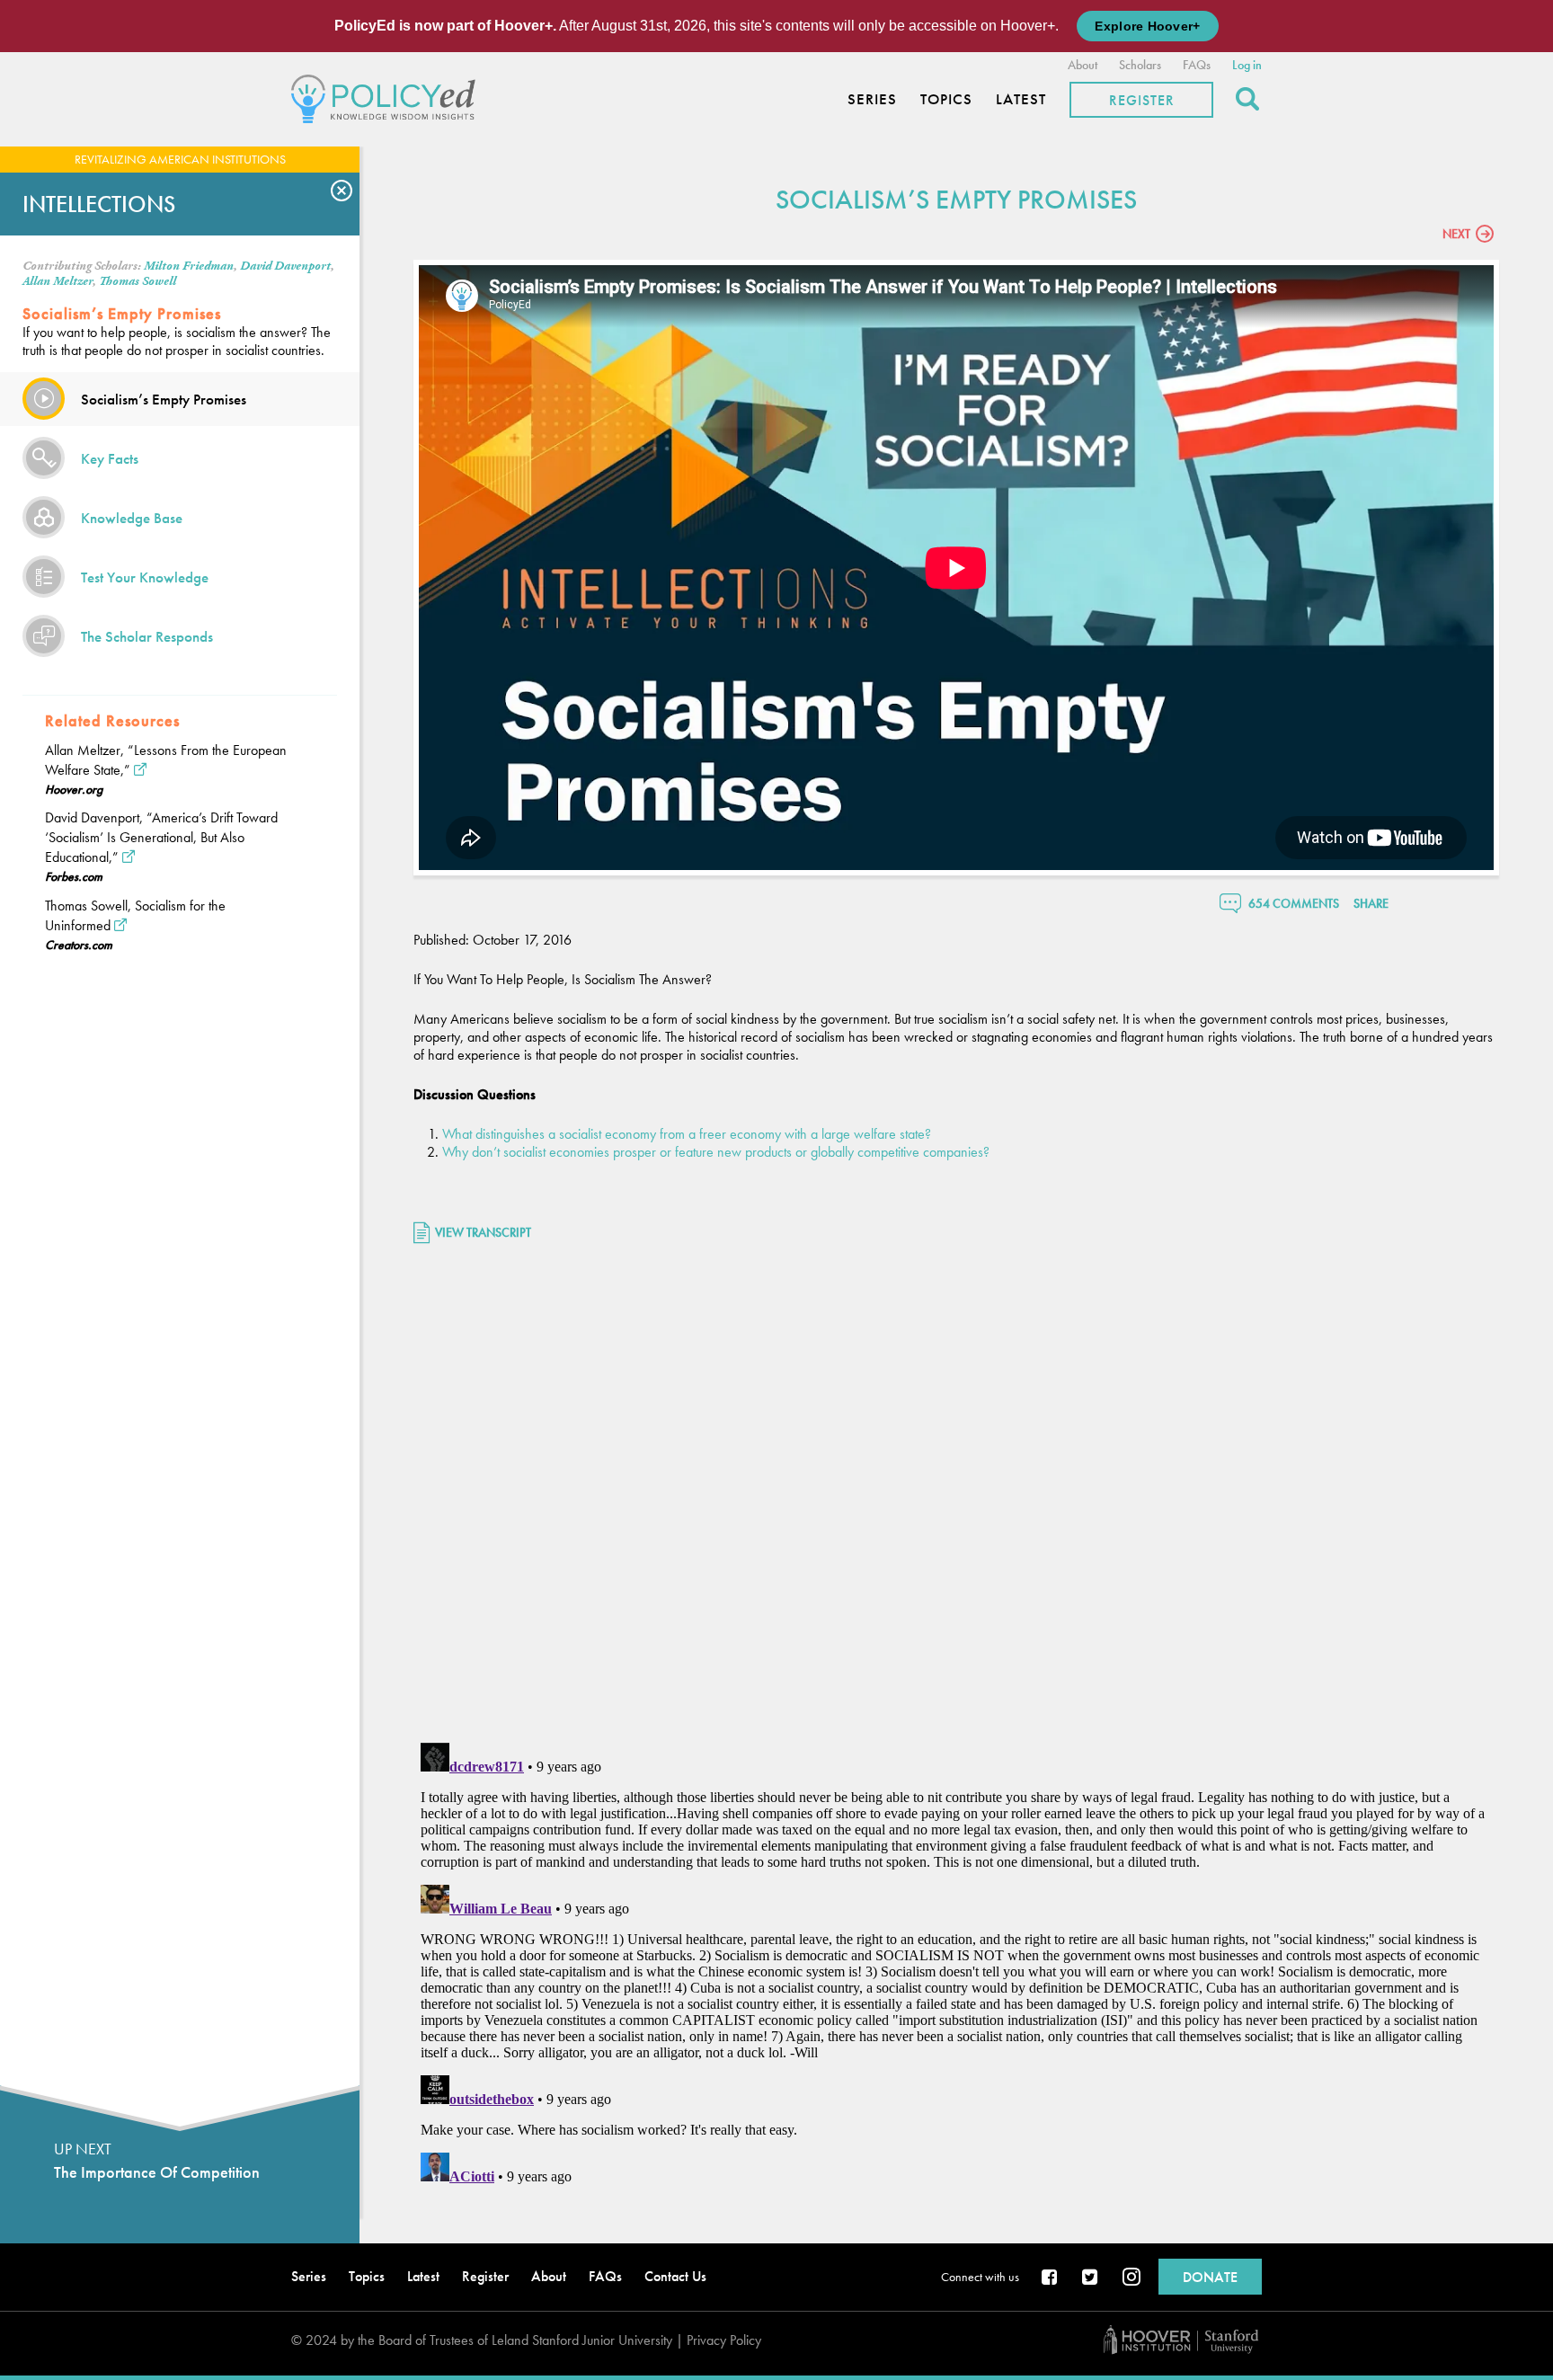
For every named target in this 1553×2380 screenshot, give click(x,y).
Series (872, 99)
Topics (946, 99)
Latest (1021, 99)
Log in (1247, 65)
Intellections (99, 204)
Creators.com (79, 945)
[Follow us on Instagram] (1131, 2278)
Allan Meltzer (58, 281)
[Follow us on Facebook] (1051, 2278)
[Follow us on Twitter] (1091, 2278)
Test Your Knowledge (145, 577)
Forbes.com (74, 876)
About (1083, 65)
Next (1456, 234)
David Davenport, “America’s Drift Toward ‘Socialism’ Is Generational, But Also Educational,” (161, 837)
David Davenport (285, 266)
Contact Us (675, 2276)
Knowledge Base (132, 518)
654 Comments (1294, 903)
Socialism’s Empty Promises (164, 399)
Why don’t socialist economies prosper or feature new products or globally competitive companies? (716, 1152)
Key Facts (110, 458)
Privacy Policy (724, 2340)
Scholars (1140, 65)
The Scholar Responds (147, 636)
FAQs (1197, 65)
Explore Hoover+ (1147, 26)
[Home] (388, 97)
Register (1142, 100)
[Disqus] (956, 1496)
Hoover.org (74, 789)
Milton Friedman (189, 266)
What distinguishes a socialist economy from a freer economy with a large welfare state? (687, 1134)
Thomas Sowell (138, 281)
